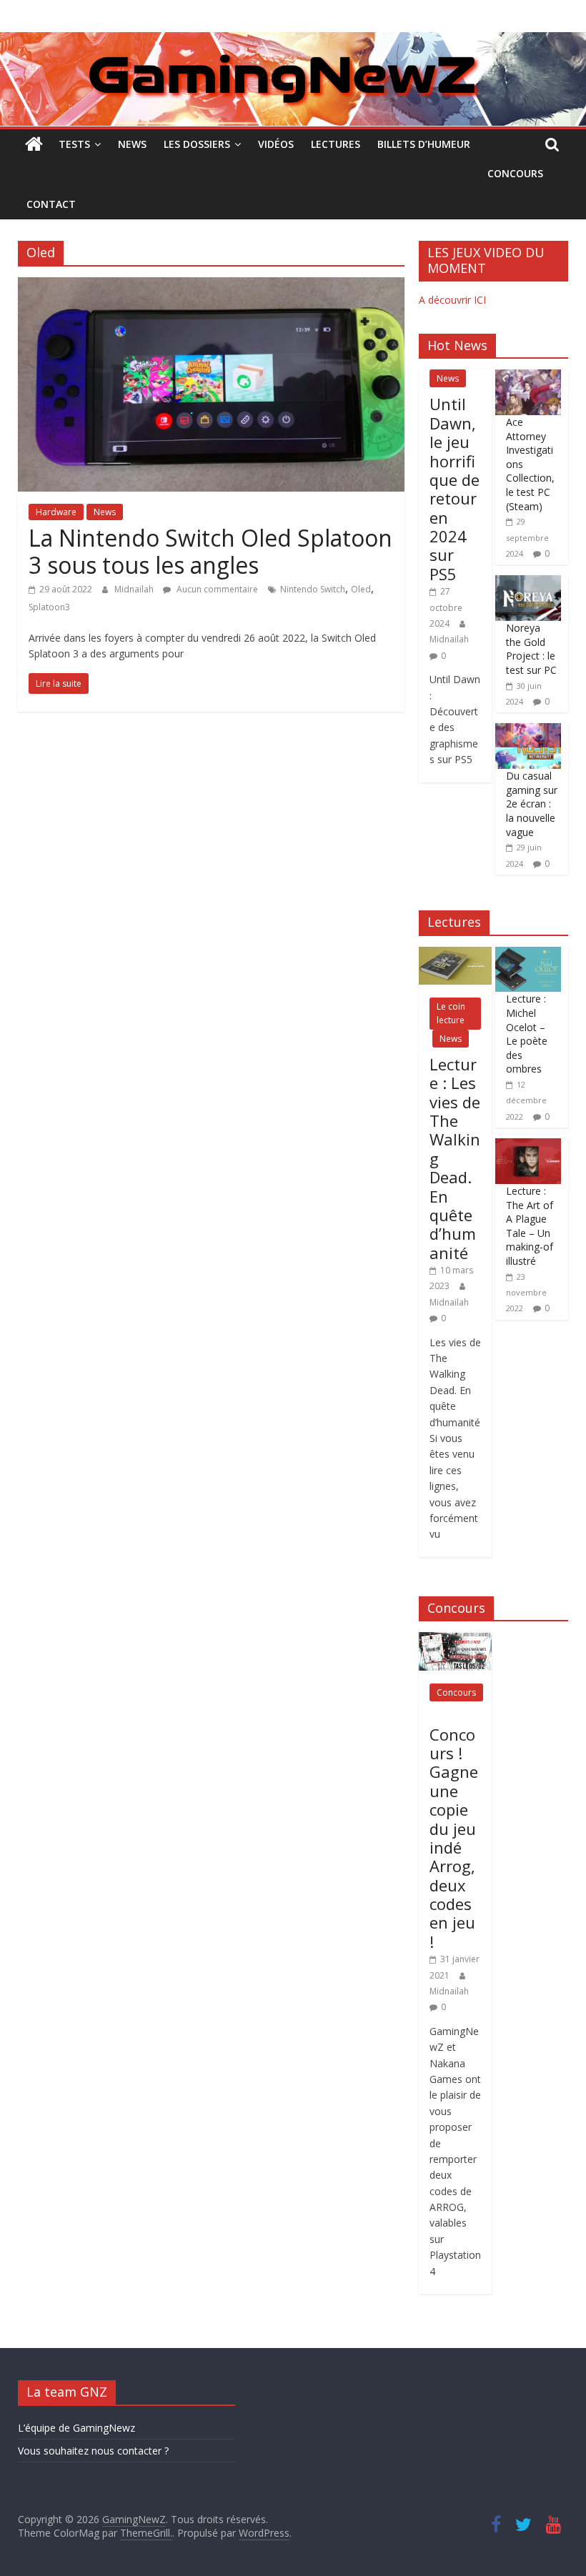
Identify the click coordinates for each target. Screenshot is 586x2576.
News (132, 144)
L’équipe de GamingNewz (76, 2428)
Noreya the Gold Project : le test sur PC (531, 649)
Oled (361, 589)
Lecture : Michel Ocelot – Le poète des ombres (527, 1034)
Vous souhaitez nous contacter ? (93, 2451)
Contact (51, 204)
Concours (515, 173)
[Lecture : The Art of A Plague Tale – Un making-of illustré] (528, 1146)
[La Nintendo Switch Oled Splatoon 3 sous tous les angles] (211, 286)
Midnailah (135, 589)
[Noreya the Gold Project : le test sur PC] (528, 583)
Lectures (336, 144)
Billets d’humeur (424, 144)
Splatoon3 (49, 607)
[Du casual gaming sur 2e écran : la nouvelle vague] (528, 731)
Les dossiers (197, 144)
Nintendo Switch (313, 589)
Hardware (56, 512)
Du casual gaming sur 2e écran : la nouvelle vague (532, 804)
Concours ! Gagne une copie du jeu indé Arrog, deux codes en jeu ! (454, 1838)
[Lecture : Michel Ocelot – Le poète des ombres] (528, 954)
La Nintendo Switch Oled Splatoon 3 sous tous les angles (210, 551)
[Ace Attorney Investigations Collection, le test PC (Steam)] (528, 377)
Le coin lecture (451, 1013)
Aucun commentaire (216, 589)
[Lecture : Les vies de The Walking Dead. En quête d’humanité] (455, 954)
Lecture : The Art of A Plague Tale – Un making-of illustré (530, 1226)
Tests (74, 144)
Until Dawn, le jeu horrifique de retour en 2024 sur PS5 (455, 489)
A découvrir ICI (452, 300)
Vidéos (276, 144)
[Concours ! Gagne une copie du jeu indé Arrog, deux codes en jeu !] (455, 1640)
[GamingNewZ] (293, 41)
